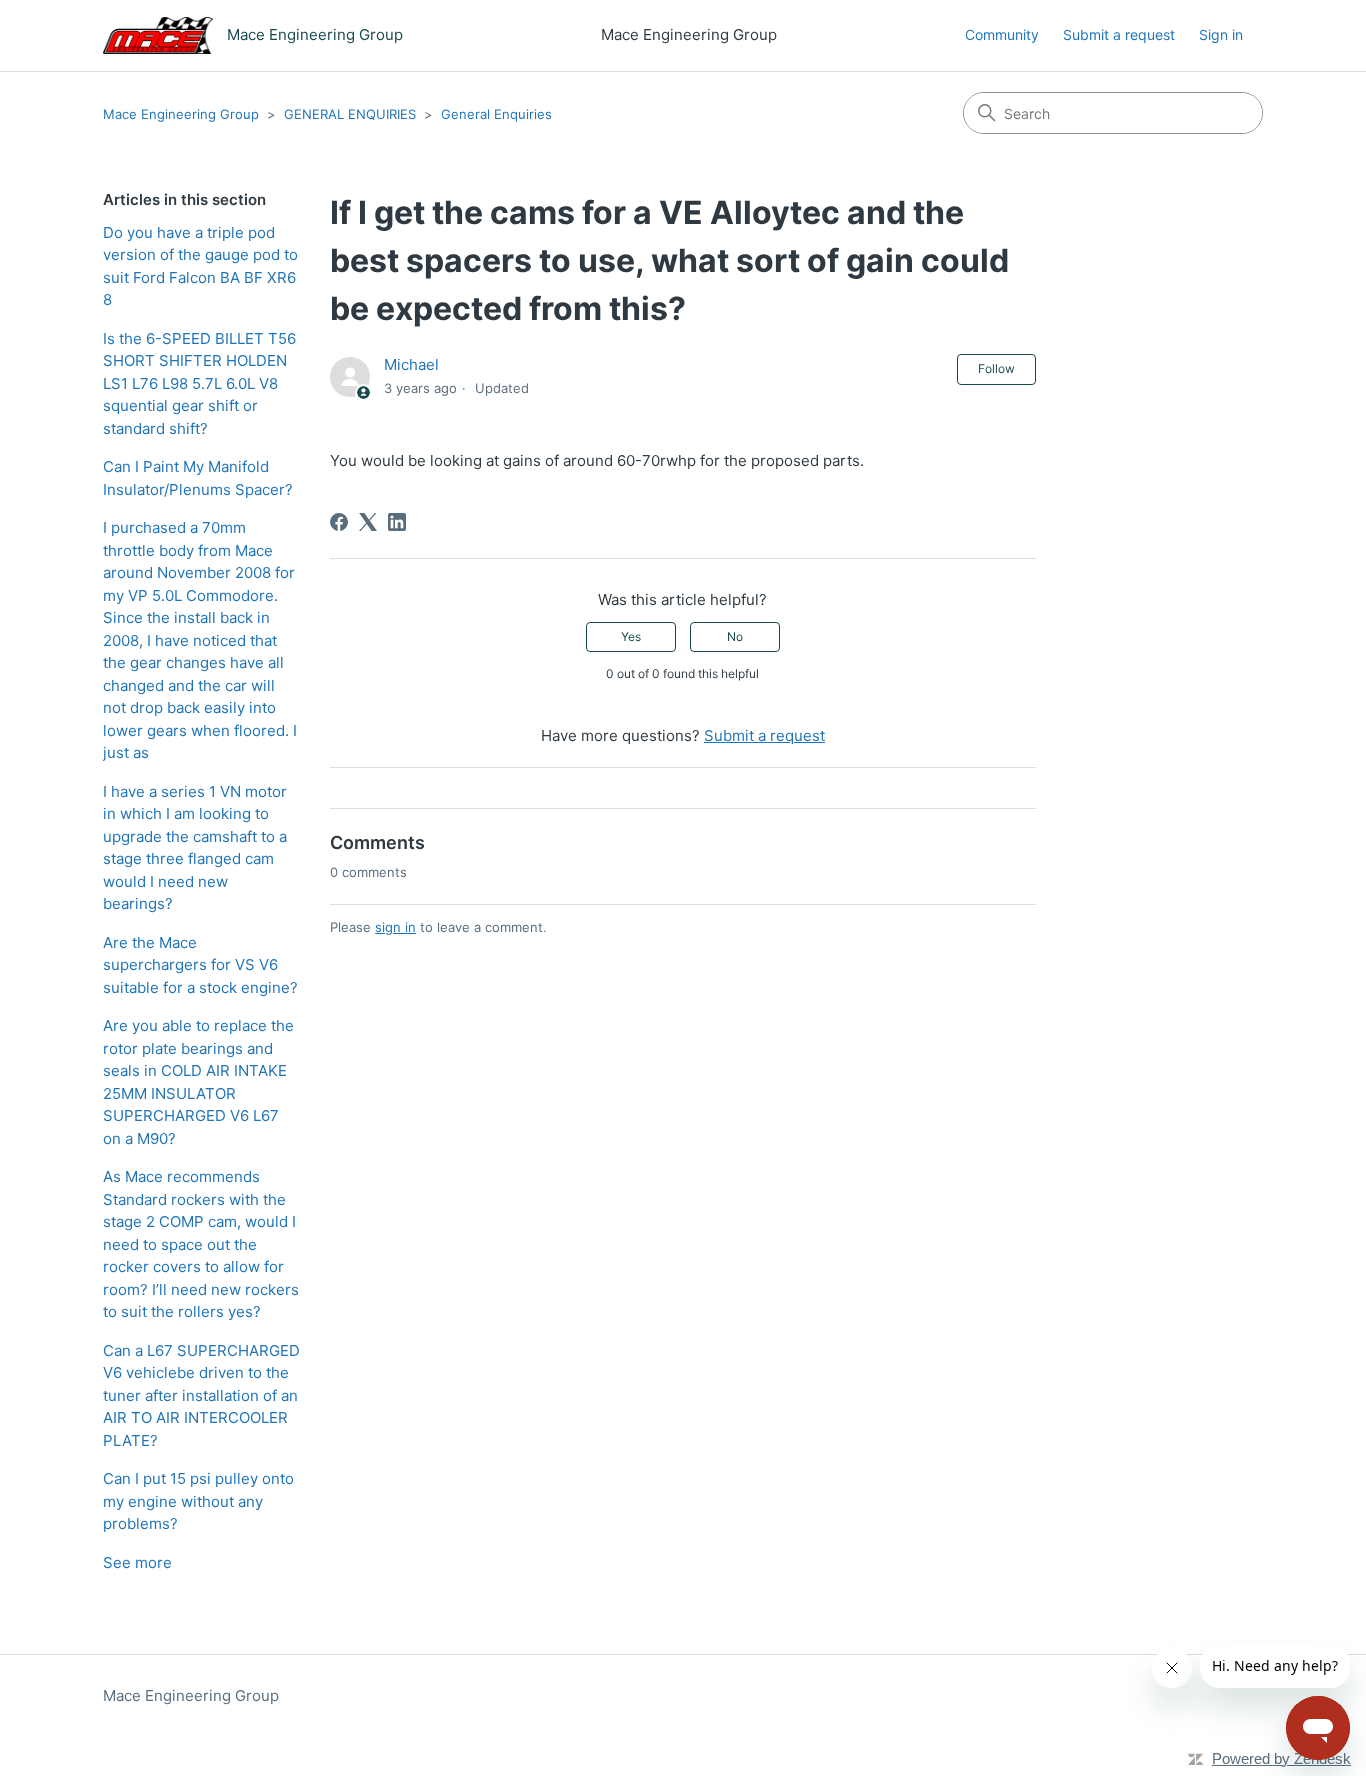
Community (1002, 34)
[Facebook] (339, 522)
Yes (631, 636)
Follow (996, 368)
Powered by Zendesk (1281, 1758)
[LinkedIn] (397, 522)
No (735, 636)
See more (137, 1562)
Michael (411, 364)
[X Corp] (368, 522)
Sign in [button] (1221, 34)
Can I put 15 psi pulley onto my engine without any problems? (198, 1501)
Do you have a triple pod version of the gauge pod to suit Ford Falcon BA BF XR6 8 (200, 266)
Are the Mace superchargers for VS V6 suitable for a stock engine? (200, 965)
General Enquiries (496, 114)
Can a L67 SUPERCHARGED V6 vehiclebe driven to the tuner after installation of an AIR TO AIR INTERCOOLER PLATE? (201, 1395)
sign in (395, 927)
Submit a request (1119, 34)
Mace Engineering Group (181, 114)
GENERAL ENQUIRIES (350, 114)
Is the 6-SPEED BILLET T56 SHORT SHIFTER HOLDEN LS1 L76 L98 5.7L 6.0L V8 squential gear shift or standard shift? (199, 383)
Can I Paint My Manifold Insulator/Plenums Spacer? (198, 478)
